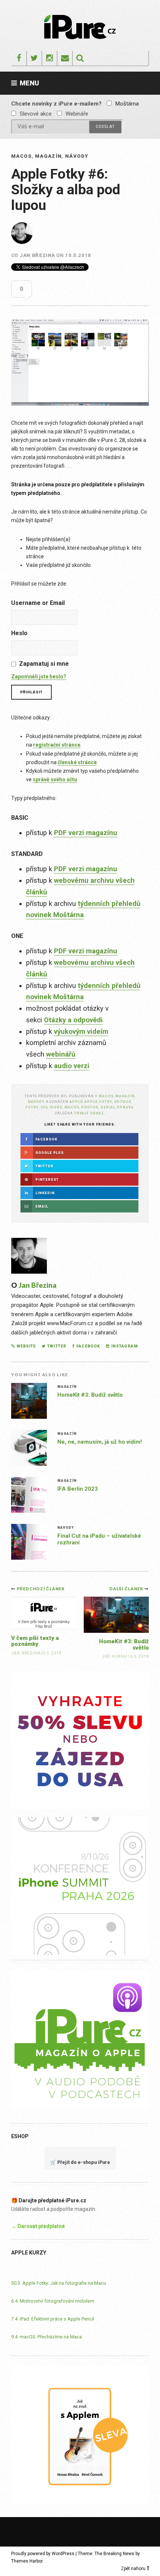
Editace (123, 1102)
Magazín (48, 156)
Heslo (19, 633)
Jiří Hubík (114, 1656)
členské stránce (77, 762)
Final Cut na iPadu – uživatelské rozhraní (99, 1539)
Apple (76, 1102)
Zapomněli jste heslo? (39, 677)
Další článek (127, 1589)
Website (26, 1346)
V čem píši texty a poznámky (35, 1641)
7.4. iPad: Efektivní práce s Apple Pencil (53, 2319)
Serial (108, 1107)
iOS (44, 1107)
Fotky (32, 1107)
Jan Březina (37, 255)
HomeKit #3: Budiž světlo (90, 1395)
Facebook (88, 1346)
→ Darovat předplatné (38, 2226)
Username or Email (38, 603)
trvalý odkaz (89, 1113)
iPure (56, 1107)
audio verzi (72, 1066)
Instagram (124, 1346)
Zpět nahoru (133, 2569)
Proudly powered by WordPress (43, 2554)
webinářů (61, 1054)
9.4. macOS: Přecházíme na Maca (47, 2337)
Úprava (125, 1107)
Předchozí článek (41, 1589)
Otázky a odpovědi (73, 1020)
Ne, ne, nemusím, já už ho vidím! (100, 1442)
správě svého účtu (55, 779)
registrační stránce (57, 745)
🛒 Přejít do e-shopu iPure (80, 2162)
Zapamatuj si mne (44, 664)
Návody (77, 156)
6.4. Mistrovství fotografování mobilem (53, 2301)
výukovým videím (81, 1032)
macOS (22, 156)
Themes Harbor (27, 2561)
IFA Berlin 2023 (78, 1489)
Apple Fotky (98, 1102)
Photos (90, 1107)
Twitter (57, 1346)
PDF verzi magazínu (86, 833)
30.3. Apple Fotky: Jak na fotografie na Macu (59, 2283)
